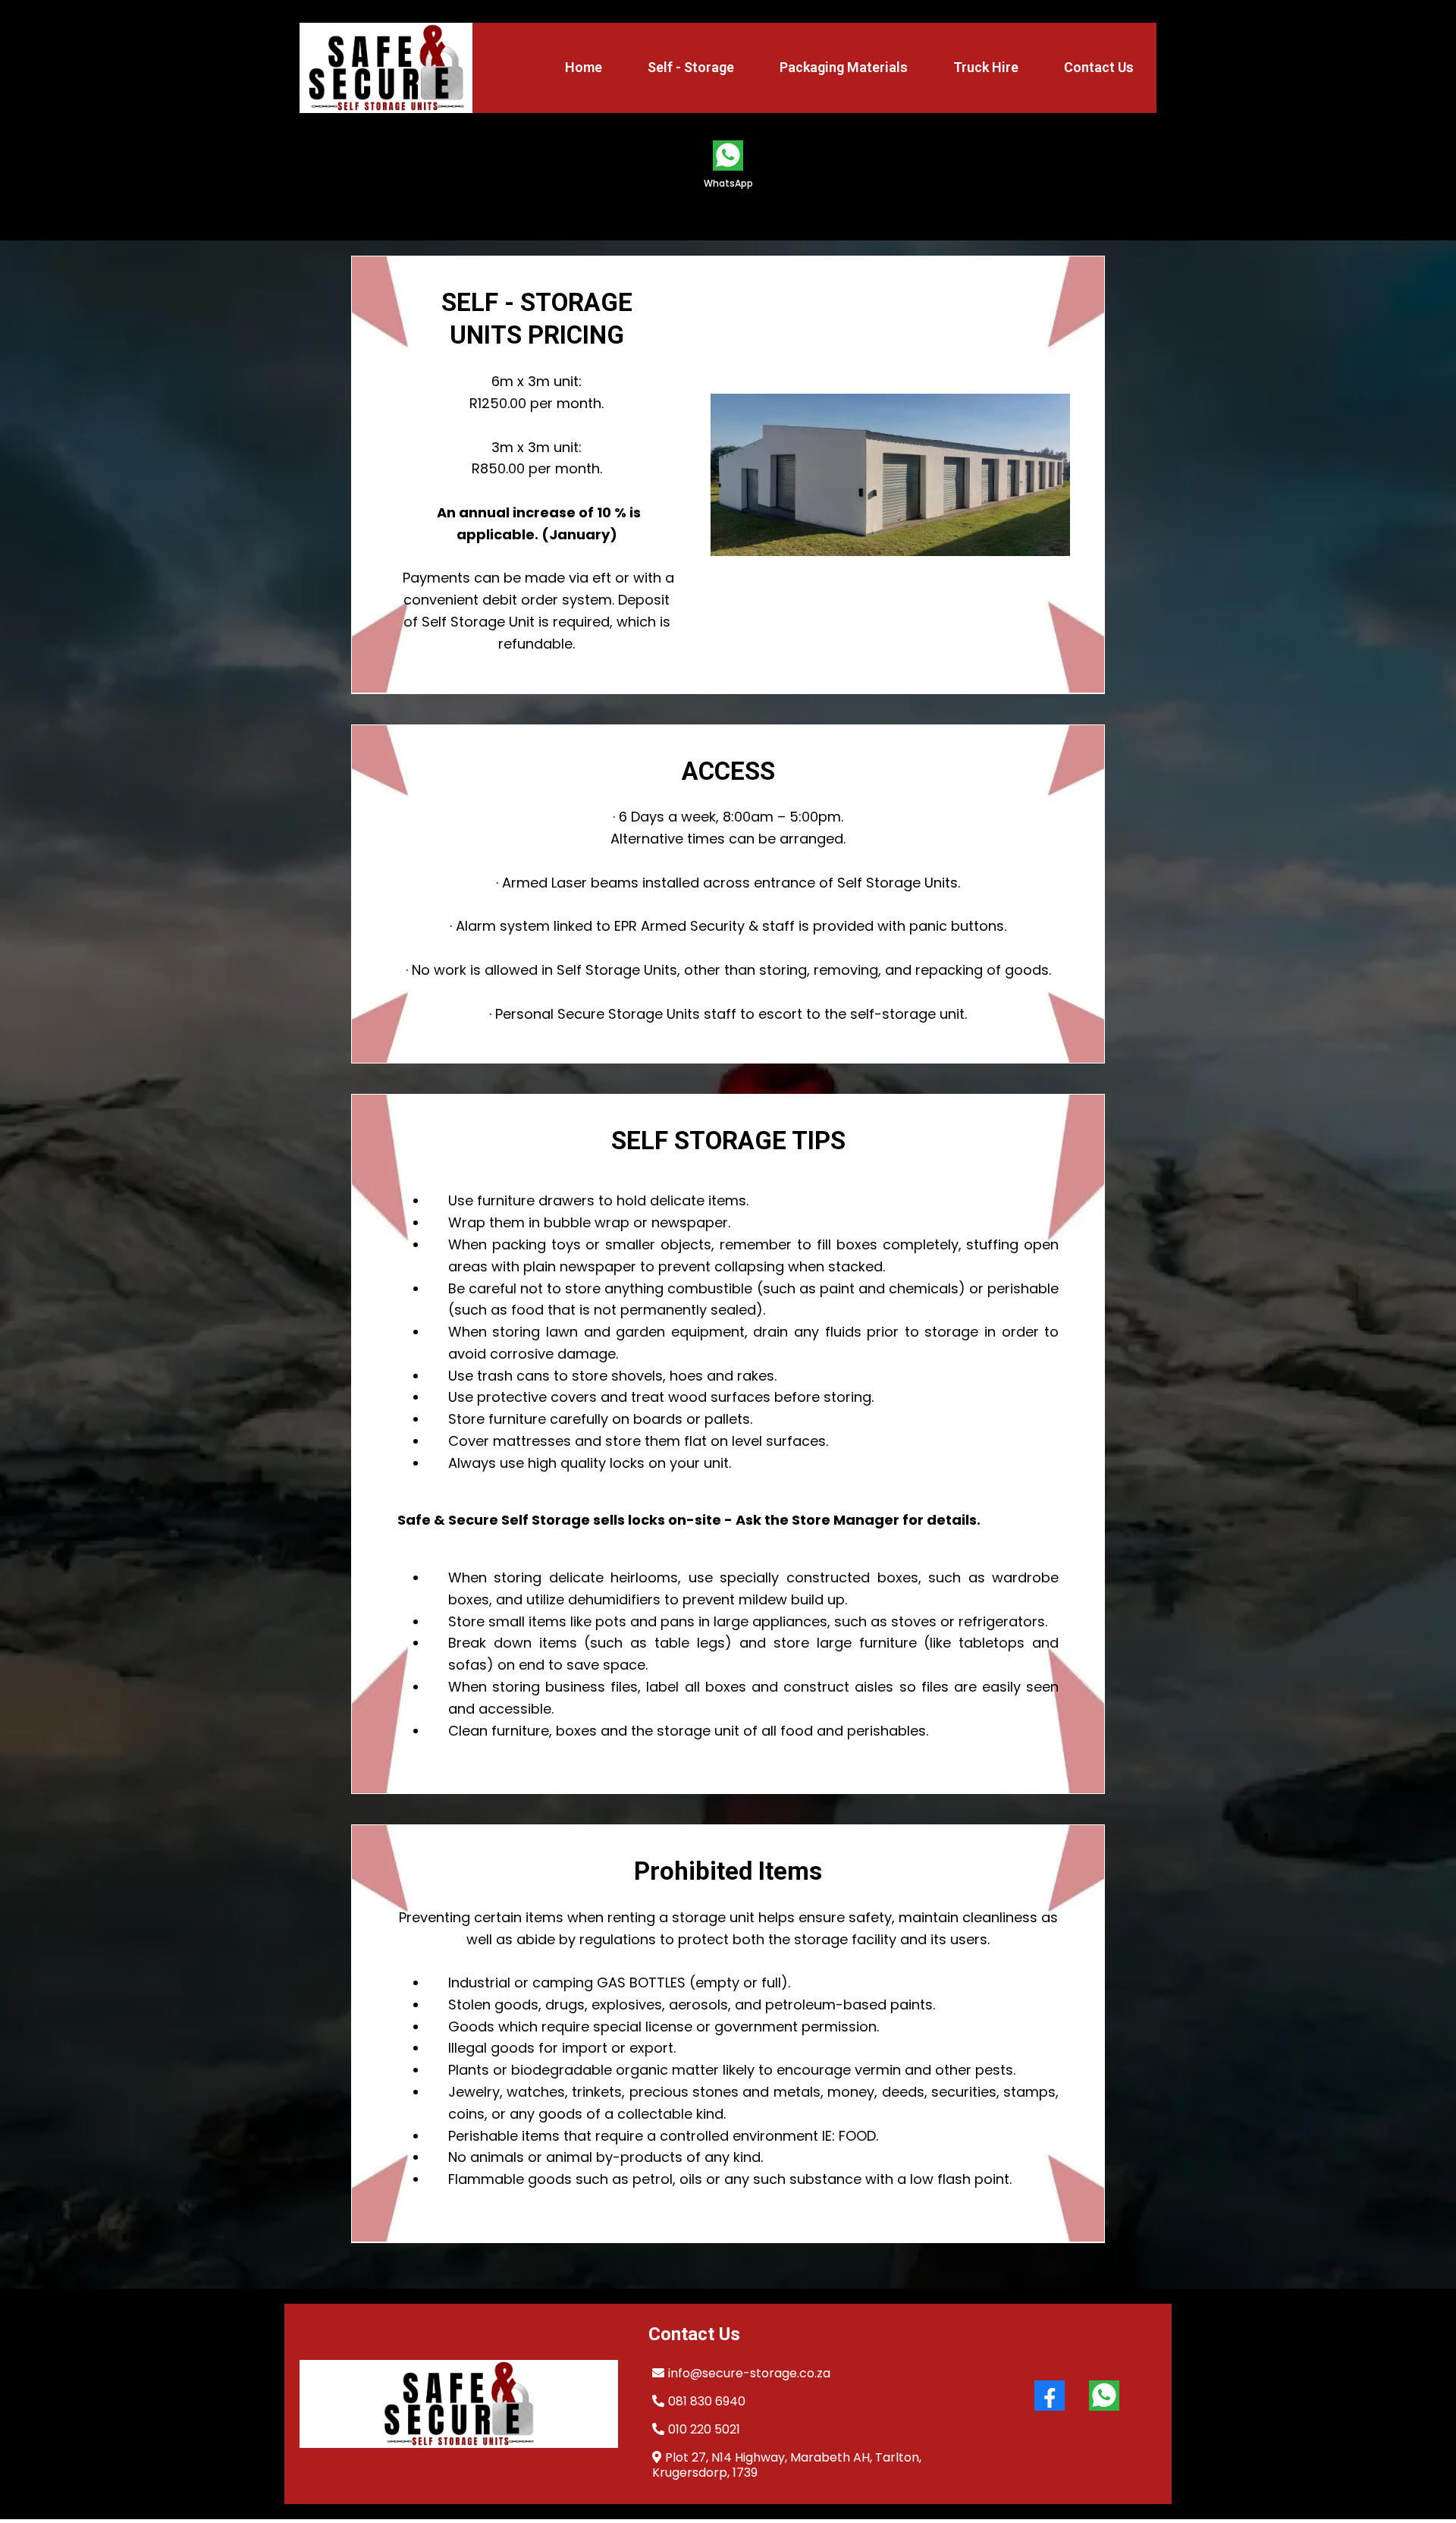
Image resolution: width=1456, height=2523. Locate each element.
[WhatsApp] (1104, 2396)
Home (584, 67)
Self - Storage (691, 67)
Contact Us (1099, 67)
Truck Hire (986, 67)
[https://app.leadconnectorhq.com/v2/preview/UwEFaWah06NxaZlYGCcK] (459, 2404)
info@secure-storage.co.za (749, 2373)
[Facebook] (1050, 2396)
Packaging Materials (844, 67)
